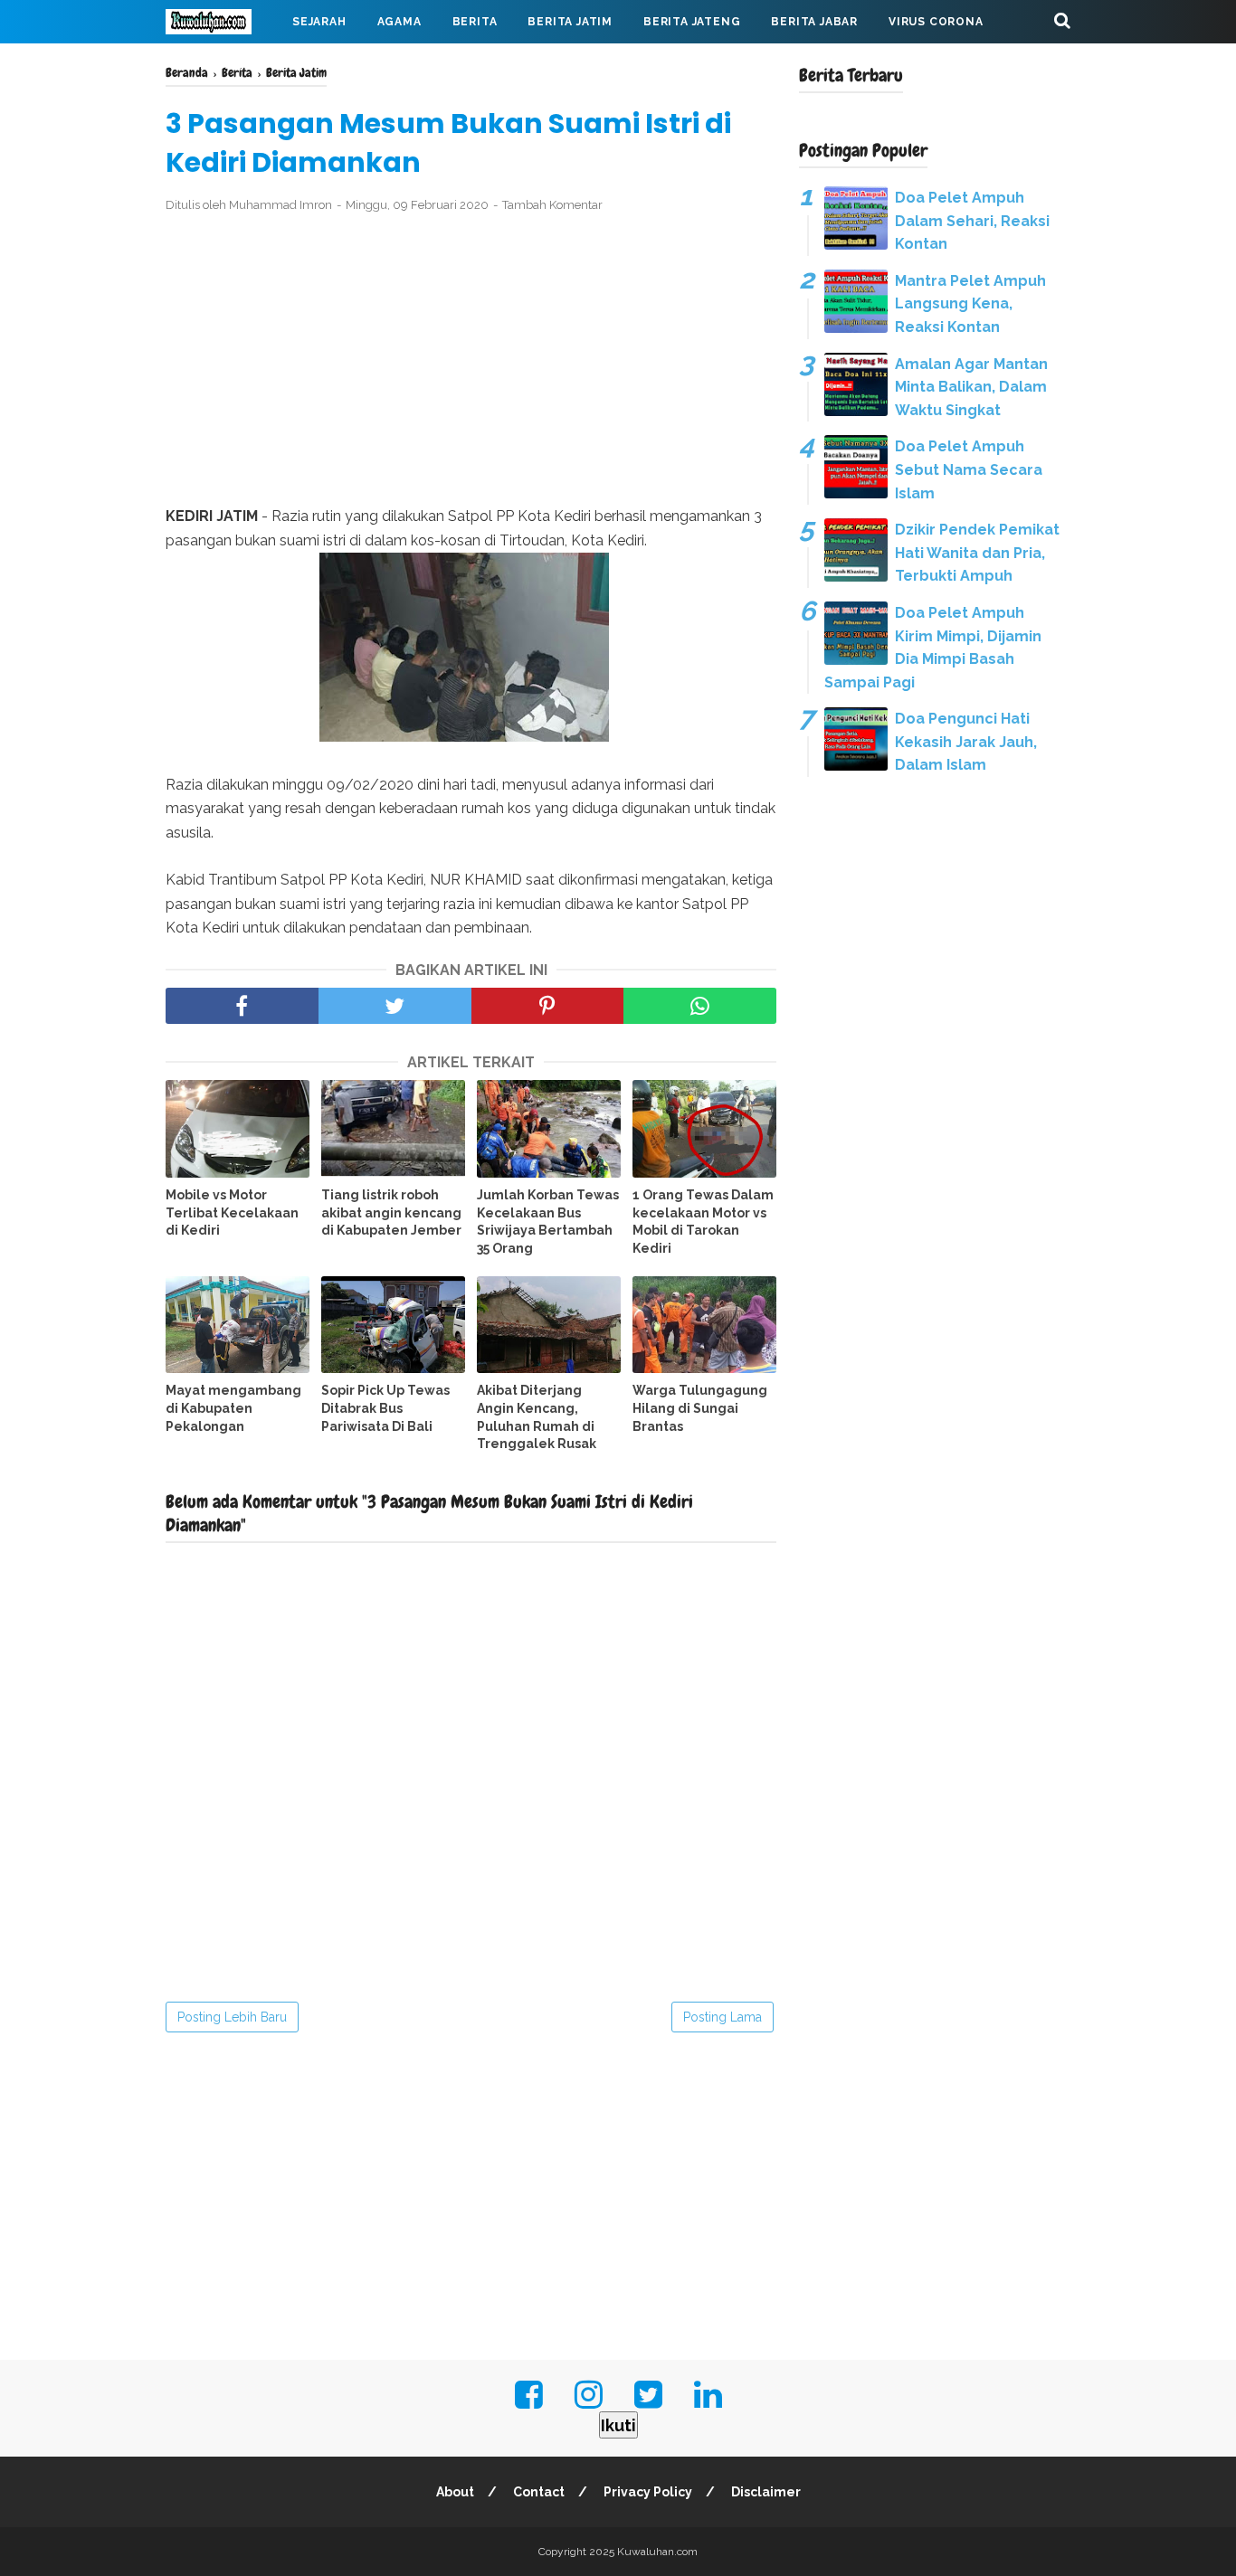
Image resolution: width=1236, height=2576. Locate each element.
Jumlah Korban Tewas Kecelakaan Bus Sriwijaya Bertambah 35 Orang (548, 1222)
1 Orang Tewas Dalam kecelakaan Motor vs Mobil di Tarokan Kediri (703, 1222)
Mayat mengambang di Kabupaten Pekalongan (233, 1408)
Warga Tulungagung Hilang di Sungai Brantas (700, 1408)
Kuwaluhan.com (657, 2552)
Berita (475, 22)
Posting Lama (723, 2017)
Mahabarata (223, 65)
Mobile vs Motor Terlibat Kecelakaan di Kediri (232, 1212)
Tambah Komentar (552, 205)
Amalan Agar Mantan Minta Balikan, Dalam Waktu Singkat (971, 387)
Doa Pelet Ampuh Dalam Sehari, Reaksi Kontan (972, 221)
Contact (539, 2492)
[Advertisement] (471, 360)
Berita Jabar (814, 22)
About (455, 2492)
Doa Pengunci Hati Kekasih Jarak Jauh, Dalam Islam (966, 742)
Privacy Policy (648, 2492)
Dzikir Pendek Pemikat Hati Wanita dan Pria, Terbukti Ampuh (977, 553)
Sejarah (319, 22)
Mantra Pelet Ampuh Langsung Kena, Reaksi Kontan (970, 304)
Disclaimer (766, 2492)
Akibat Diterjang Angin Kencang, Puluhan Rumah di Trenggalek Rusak (537, 1417)
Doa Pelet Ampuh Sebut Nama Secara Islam (969, 469)
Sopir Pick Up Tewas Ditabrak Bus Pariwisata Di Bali (385, 1408)
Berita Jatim (570, 22)
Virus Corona (936, 22)
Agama (399, 22)
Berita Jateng (692, 22)
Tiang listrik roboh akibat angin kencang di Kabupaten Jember (391, 1212)
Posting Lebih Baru (232, 2017)
